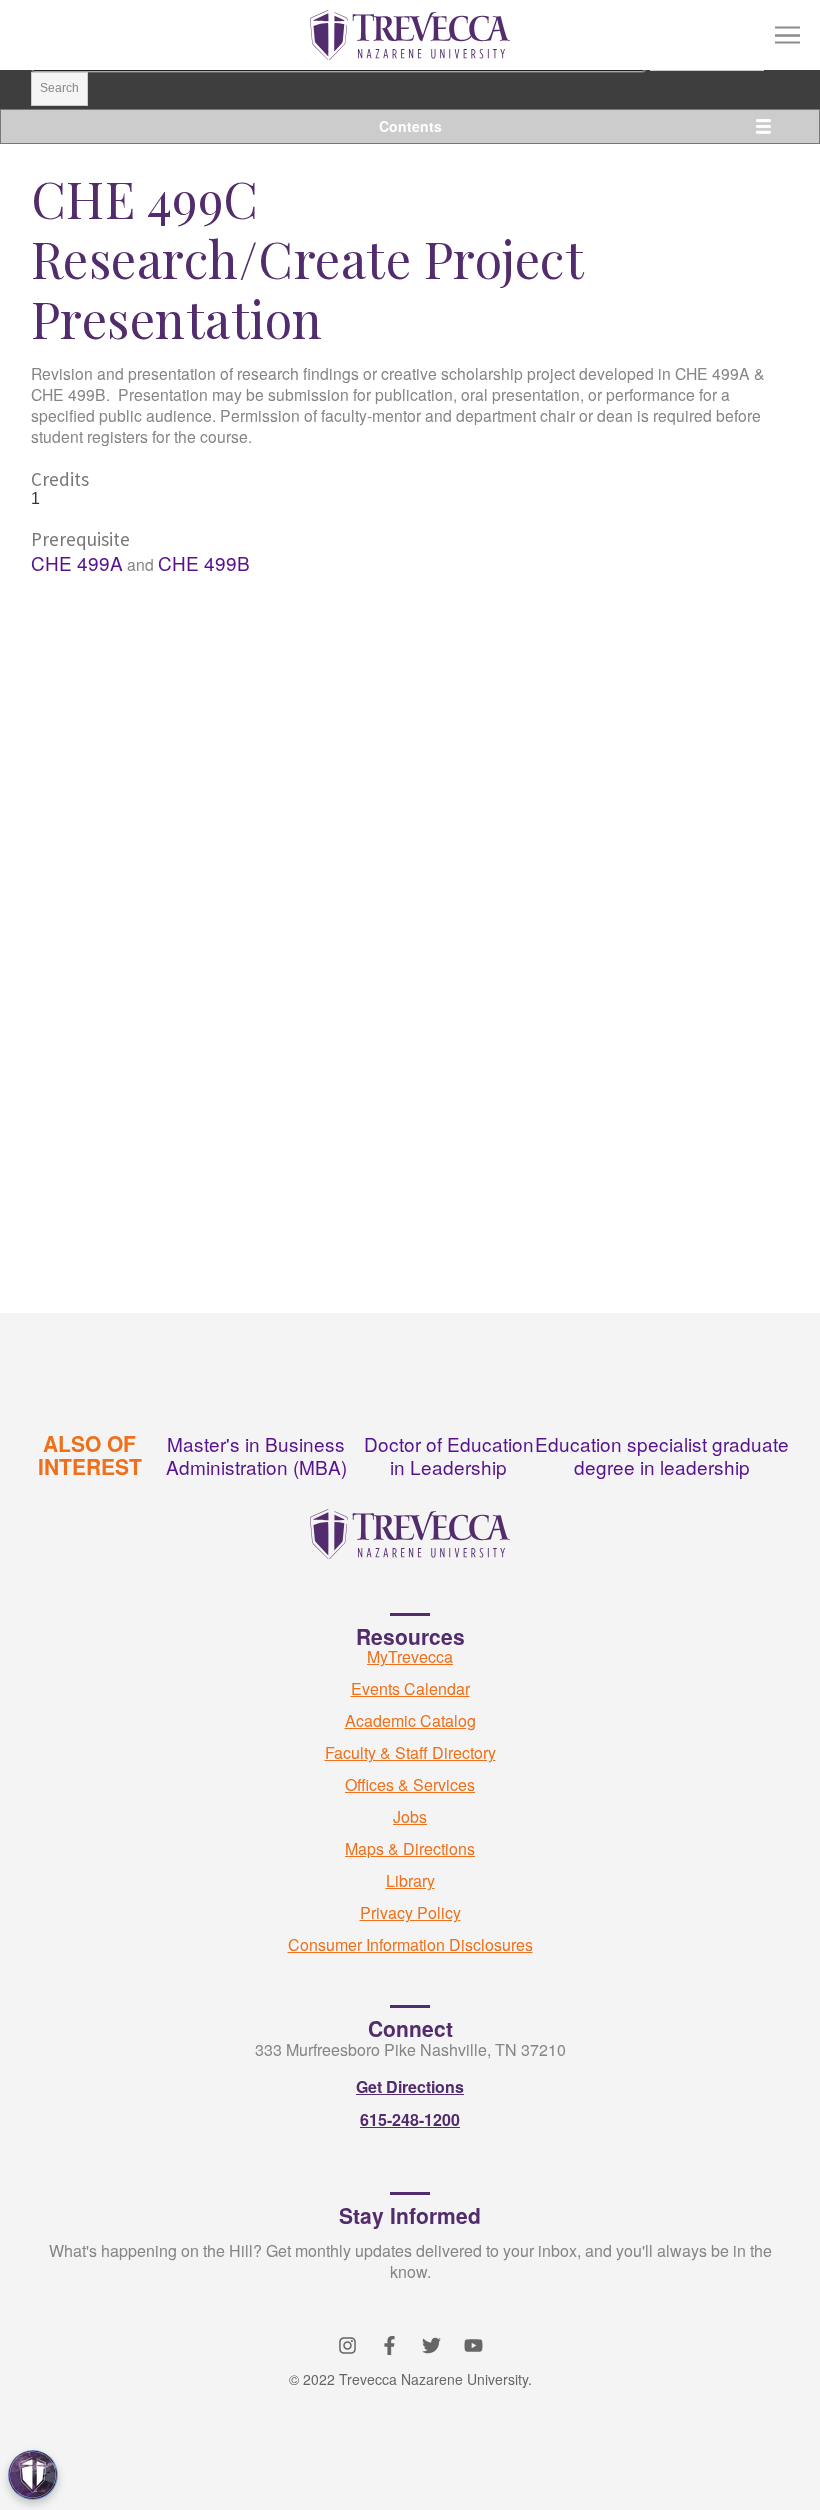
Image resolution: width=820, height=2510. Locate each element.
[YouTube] (473, 2345)
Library (410, 1880)
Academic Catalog (410, 1720)
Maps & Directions (410, 1848)
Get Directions (410, 2086)
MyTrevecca (410, 1656)
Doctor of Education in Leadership (449, 1455)
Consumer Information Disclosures (410, 1944)
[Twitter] (431, 2345)
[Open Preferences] (33, 2475)
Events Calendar (410, 1688)
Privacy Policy (410, 1912)
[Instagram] (347, 2345)
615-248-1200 (410, 2119)
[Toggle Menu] (787, 35)
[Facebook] (389, 2345)
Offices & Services (410, 1784)
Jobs (410, 1816)
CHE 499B (204, 562)
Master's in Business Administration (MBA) (256, 1455)
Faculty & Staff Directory (410, 1752)
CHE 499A (77, 562)
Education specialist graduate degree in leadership (662, 1455)
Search (59, 88)
